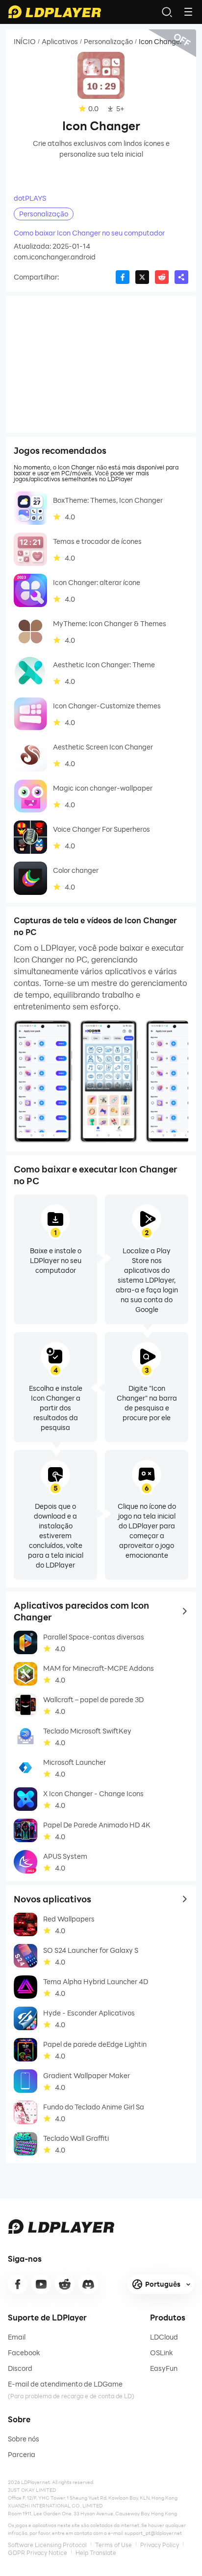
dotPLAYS (30, 198)
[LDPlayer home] (54, 12)
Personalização (108, 42)
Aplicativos (60, 42)
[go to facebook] (18, 2284)
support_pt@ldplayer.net (153, 2533)
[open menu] (188, 12)
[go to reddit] (65, 2284)
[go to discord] (88, 2284)
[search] (167, 12)
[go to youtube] (41, 2284)
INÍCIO (25, 42)
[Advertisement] (101, 364)
